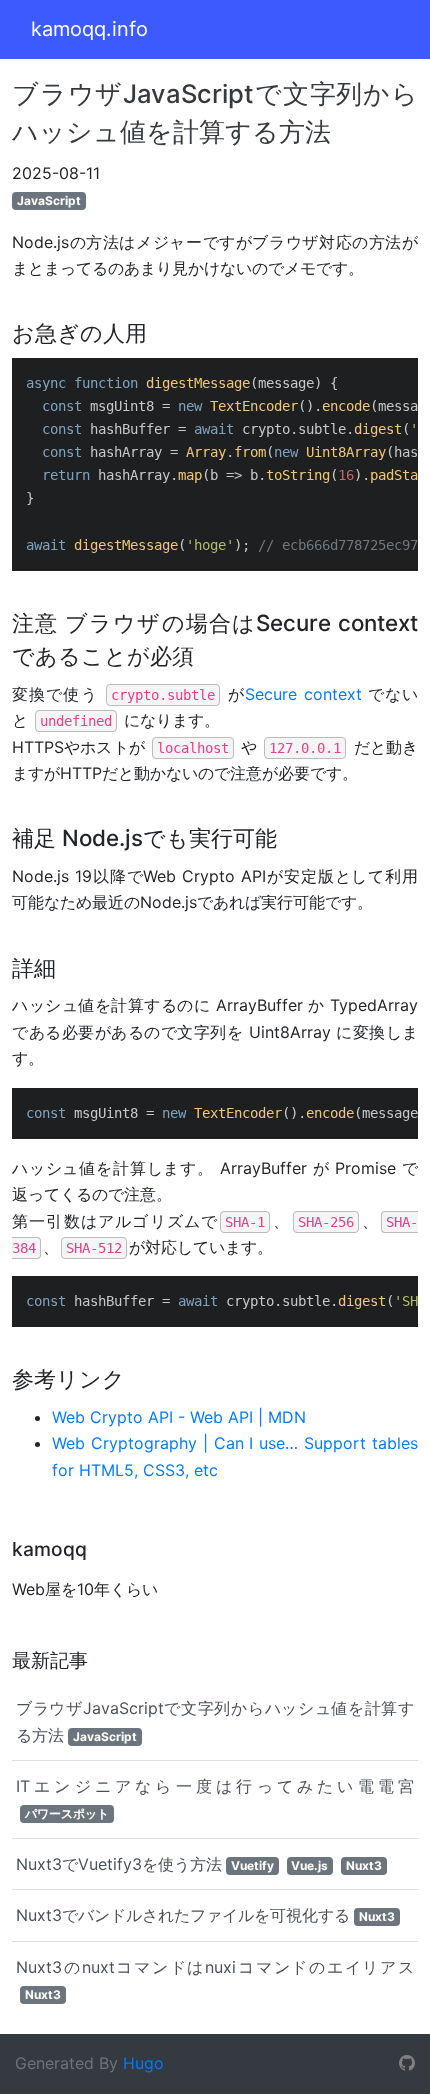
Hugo (143, 2063)
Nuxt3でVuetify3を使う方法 (199, 1864)
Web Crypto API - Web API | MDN (179, 1417)
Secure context (303, 694)
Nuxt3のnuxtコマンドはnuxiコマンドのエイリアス (215, 1979)
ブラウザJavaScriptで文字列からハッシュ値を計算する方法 (215, 1721)
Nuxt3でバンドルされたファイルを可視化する (205, 1915)
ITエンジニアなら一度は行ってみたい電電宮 (215, 1798)
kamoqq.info (89, 29)
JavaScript (49, 200)
